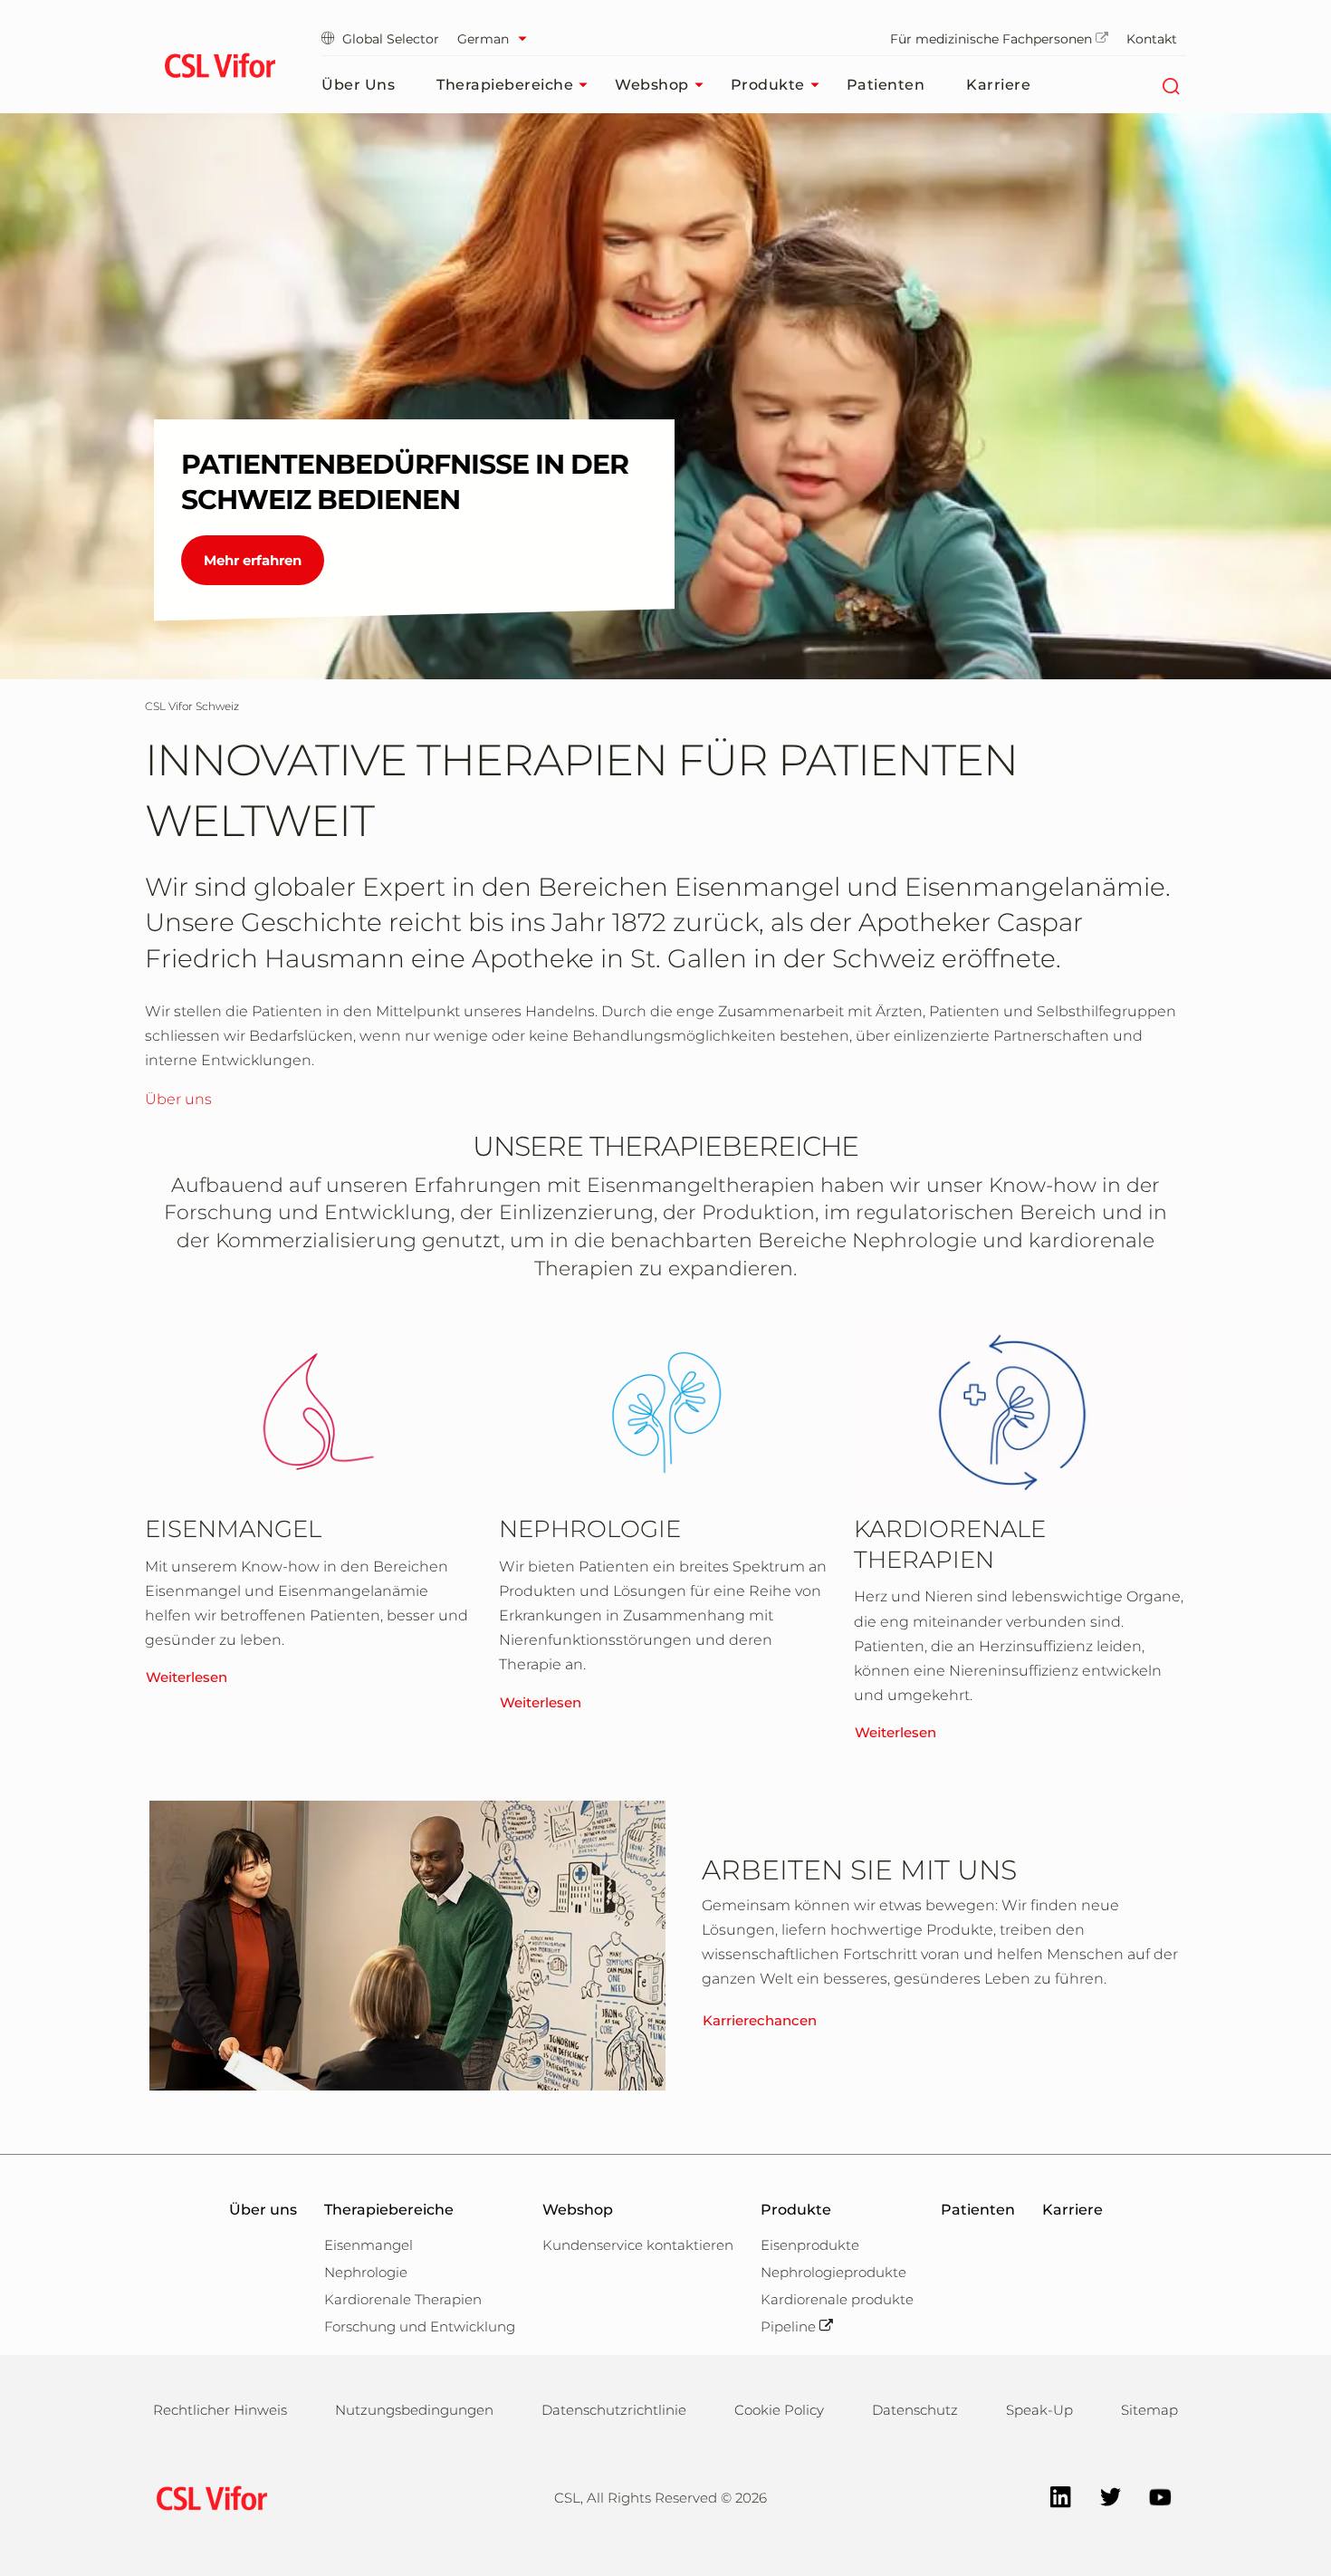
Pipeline (788, 2326)
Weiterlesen (187, 1677)
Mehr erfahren (253, 560)
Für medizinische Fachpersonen (991, 39)
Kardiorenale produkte (837, 2299)
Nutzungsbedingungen (414, 2410)
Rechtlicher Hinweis (220, 2410)
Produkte (768, 85)
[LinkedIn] (1052, 2495)
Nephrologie (366, 2272)
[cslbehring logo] (220, 68)
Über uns (358, 85)
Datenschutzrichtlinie (614, 2410)
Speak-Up (1039, 2410)
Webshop (652, 85)
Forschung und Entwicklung (420, 2326)
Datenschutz (915, 2410)
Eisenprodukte (810, 2245)
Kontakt (1152, 39)
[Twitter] (1101, 2495)
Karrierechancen (760, 2020)
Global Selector (391, 39)
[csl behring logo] (207, 2497)
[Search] (1170, 85)
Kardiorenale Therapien (403, 2299)
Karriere (998, 85)
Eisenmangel (369, 2245)
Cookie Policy (779, 2410)
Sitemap (1149, 2410)
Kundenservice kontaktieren (638, 2245)
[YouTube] (1151, 2495)
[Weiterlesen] (311, 1413)
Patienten (886, 85)
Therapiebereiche (505, 85)
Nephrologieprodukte (833, 2272)
